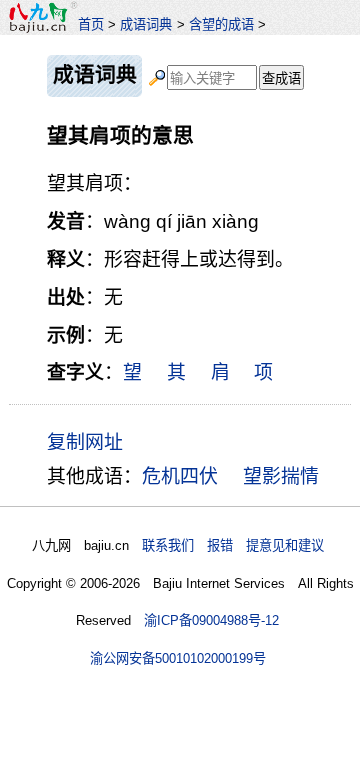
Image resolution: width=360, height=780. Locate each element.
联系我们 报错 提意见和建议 (233, 545)
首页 (91, 24)
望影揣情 (281, 476)
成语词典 (146, 24)
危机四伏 (180, 476)
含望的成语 (221, 24)
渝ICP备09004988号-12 (211, 620)
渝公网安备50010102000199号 (178, 658)
